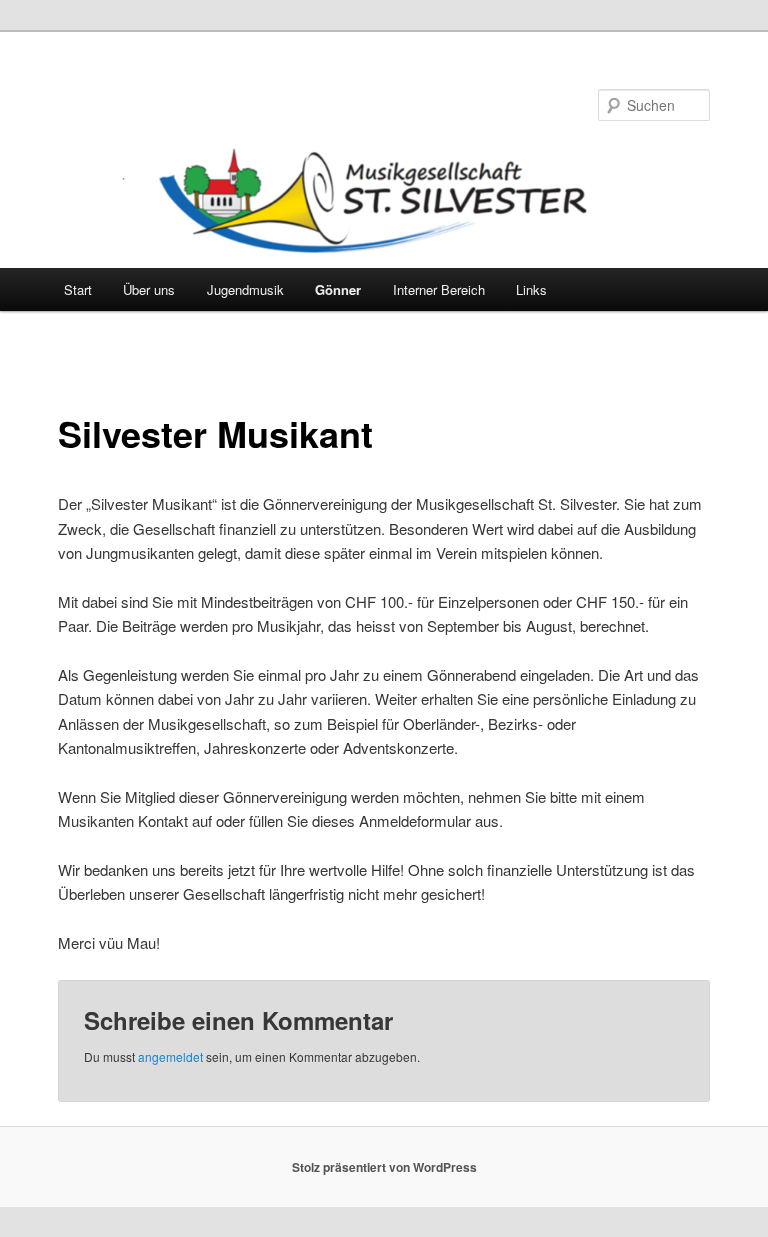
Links (531, 289)
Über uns (149, 289)
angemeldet (170, 1056)
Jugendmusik (245, 289)
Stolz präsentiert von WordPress (384, 1167)
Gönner (338, 289)
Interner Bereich (439, 289)
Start (78, 289)
